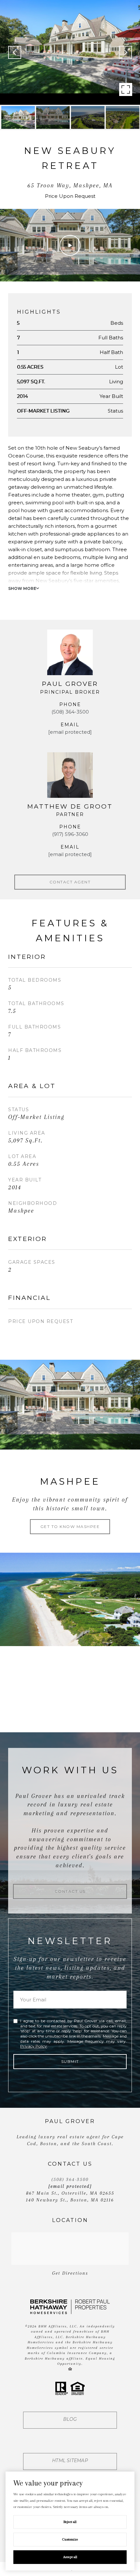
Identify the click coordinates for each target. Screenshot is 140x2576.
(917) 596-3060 (70, 834)
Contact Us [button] (70, 1891)
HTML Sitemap (70, 2460)
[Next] (125, 52)
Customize (70, 2539)
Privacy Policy (34, 2046)
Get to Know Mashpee (70, 1527)
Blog (70, 2419)
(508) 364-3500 (70, 712)
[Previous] (15, 52)
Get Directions (70, 2273)
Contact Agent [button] (70, 882)
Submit (70, 2061)
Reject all (70, 2522)
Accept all (70, 2557)
